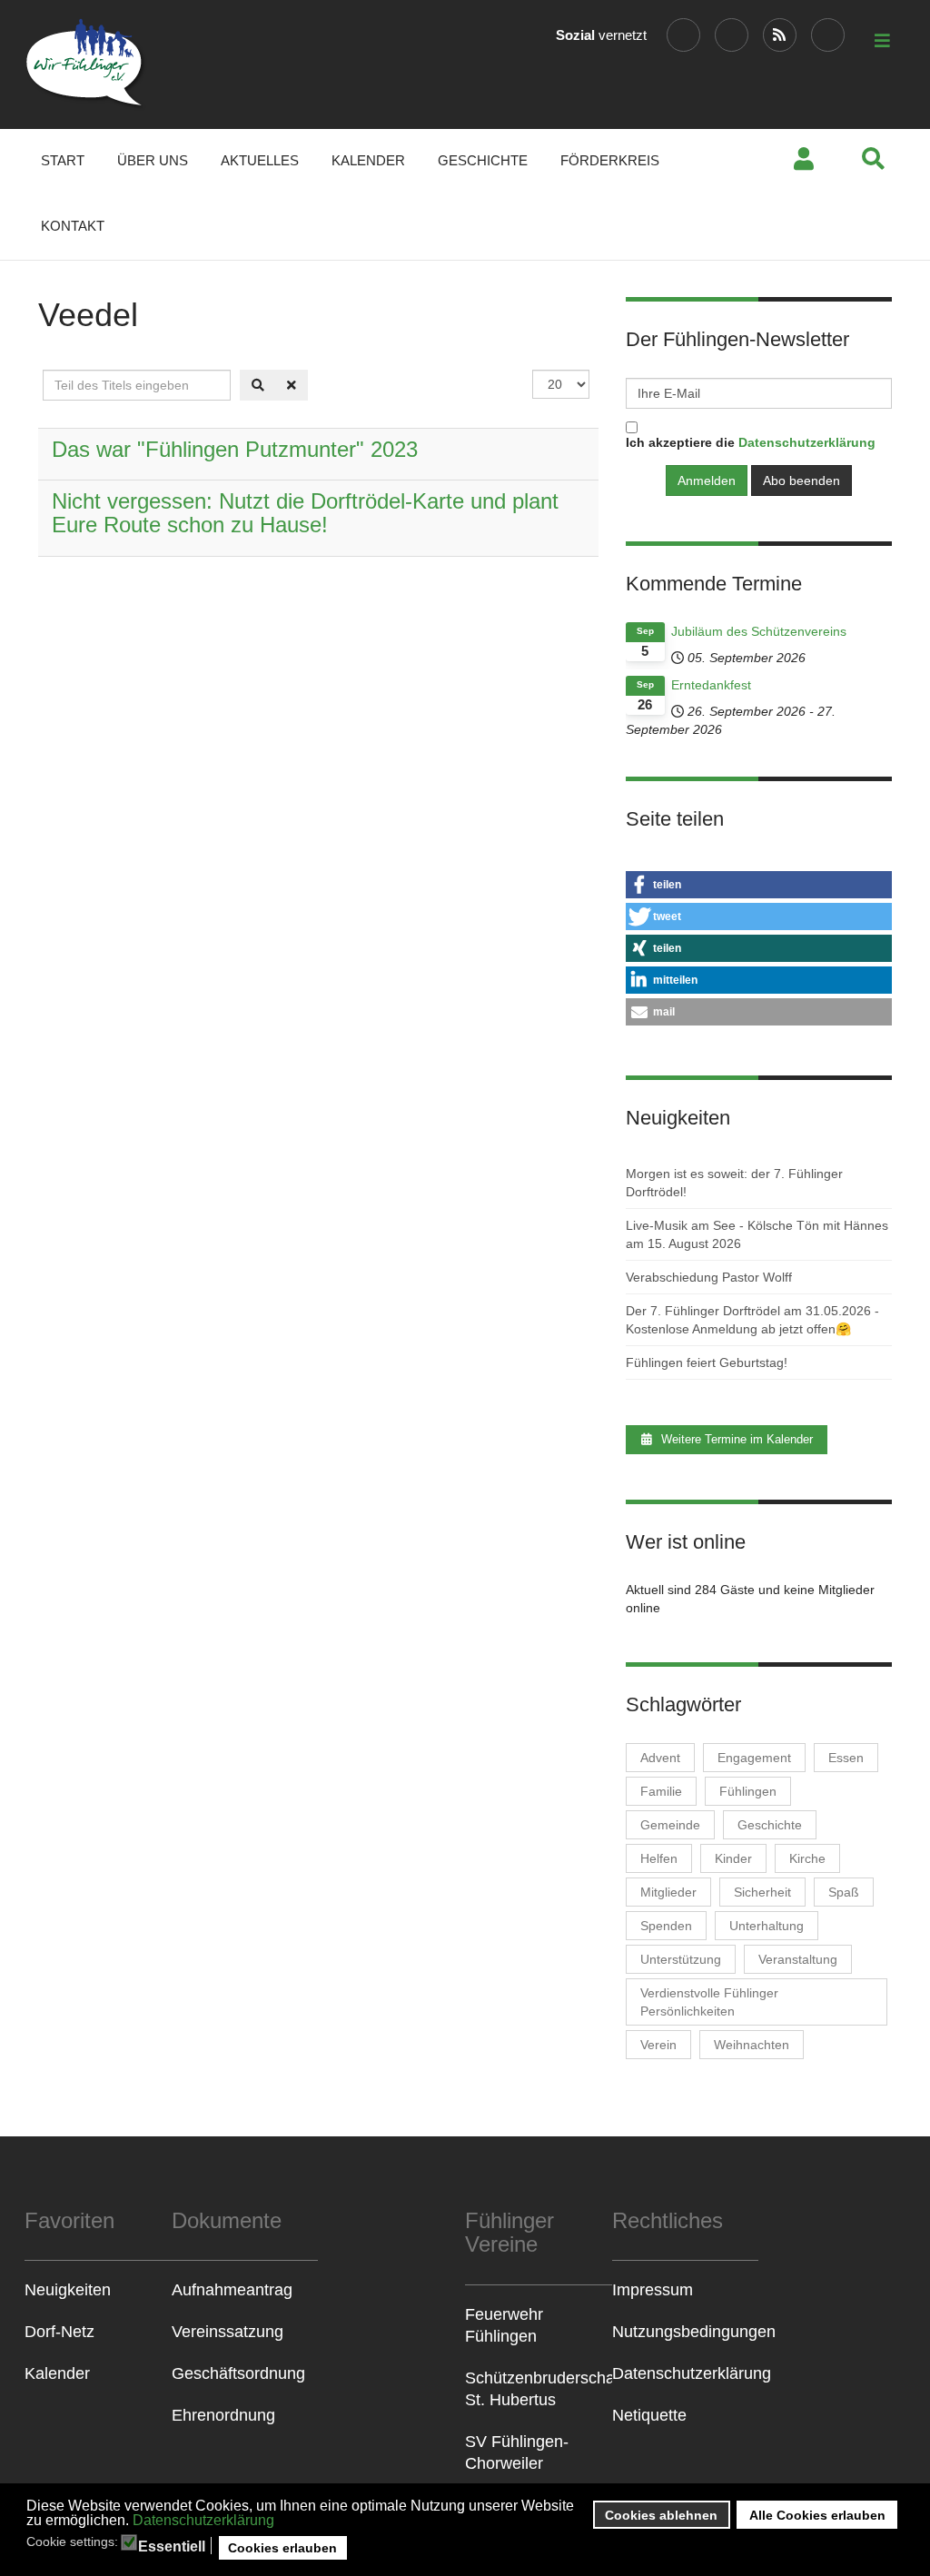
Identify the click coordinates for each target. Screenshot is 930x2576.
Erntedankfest (711, 685)
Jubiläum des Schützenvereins (759, 631)
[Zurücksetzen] (292, 385)
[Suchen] (258, 385)
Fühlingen (748, 1791)
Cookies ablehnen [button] (661, 2515)
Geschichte (483, 160)
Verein (658, 2045)
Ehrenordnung (223, 2415)
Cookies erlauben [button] (282, 2548)
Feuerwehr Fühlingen (504, 2325)
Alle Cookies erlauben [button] (817, 2515)
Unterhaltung (767, 1926)
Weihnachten (752, 2045)
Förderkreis (610, 160)
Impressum (653, 2290)
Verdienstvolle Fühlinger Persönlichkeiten (709, 2002)
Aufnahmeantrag (232, 2290)
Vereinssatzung (228, 2332)
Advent (660, 1758)
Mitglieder (668, 1892)
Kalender (368, 160)
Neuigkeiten (68, 2290)
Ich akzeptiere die (751, 442)
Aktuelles (260, 160)
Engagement (754, 1758)
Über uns (153, 160)
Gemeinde (670, 1825)
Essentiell (172, 2547)
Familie (661, 1791)
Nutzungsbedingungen (686, 2332)
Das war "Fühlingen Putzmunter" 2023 (235, 449)
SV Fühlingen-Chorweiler (517, 2452)
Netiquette (649, 2415)
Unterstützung (681, 1959)
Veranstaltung (798, 1959)
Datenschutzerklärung (203, 2520)
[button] (759, 885)
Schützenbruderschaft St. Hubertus (539, 2389)
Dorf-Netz (59, 2332)
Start (63, 160)
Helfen (659, 1858)
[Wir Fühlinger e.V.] (86, 64)
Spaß (844, 1892)
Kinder (733, 1858)
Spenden (666, 1926)
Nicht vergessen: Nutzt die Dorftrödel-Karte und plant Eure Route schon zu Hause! (305, 513)
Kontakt (73, 226)
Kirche (807, 1858)
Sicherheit (762, 1892)
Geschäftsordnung (238, 2373)
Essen (846, 1758)
